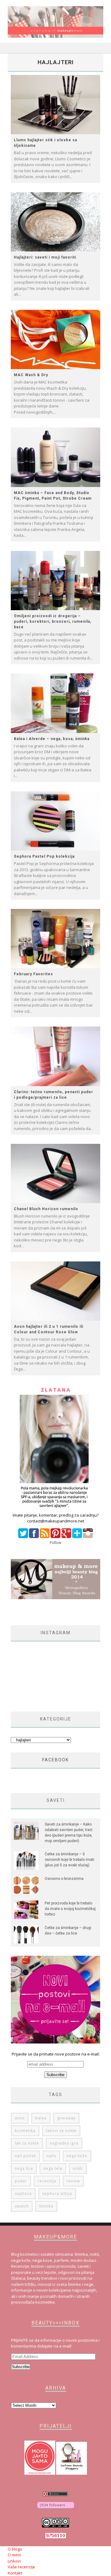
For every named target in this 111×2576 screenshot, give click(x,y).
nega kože (77, 2156)
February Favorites (33, 974)
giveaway (66, 2118)
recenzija (47, 2181)
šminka (46, 2206)
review (73, 2181)
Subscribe (21, 2367)
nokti (78, 2168)
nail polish (25, 2156)
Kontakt (15, 2573)
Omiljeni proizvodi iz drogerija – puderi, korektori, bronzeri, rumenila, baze (53, 622)
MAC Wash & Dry (31, 375)
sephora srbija (57, 2194)
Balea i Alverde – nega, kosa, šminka (52, 739)
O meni (14, 2555)
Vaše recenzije (21, 2567)
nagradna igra (64, 2143)
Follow (55, 1542)
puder (21, 2181)
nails (51, 2156)
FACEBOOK (55, 1760)
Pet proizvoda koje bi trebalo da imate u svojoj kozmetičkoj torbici (70, 1909)
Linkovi (14, 2561)
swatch (22, 2206)
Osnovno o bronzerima (64, 1879)
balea (41, 2118)
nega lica (24, 2168)
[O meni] (55, 1509)
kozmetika (25, 2131)
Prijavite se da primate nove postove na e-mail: (56, 2054)
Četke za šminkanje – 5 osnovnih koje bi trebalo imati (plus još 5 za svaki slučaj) (70, 1860)
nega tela (53, 2168)
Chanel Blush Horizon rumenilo (46, 1209)
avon (20, 2118)
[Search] (99, 48)
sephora (23, 2194)
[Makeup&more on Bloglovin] (56, 2509)
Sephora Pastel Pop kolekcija (44, 856)
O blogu (15, 2549)
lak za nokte (27, 2143)
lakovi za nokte (61, 2131)
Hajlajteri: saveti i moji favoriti (45, 257)
